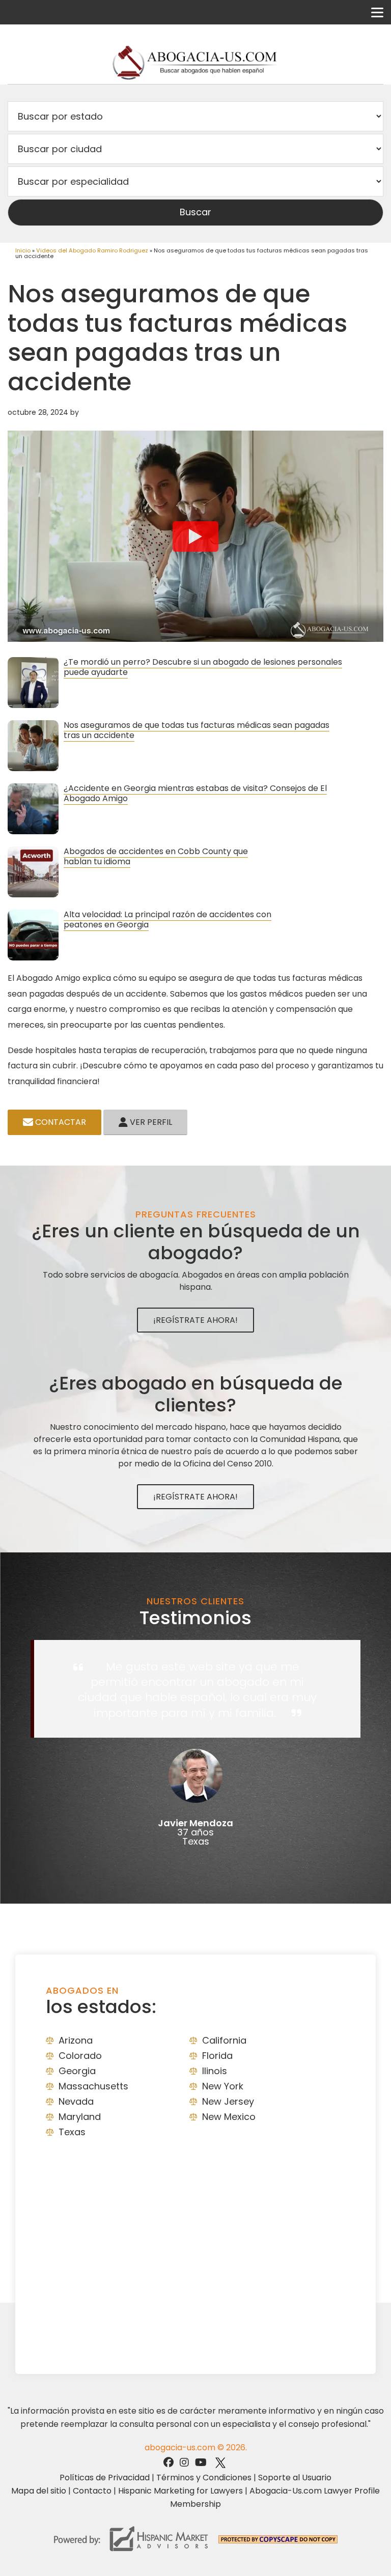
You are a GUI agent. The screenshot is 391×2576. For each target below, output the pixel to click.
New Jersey (228, 2101)
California (224, 2040)
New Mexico (229, 2117)
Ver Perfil (150, 1122)
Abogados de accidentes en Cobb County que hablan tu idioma (156, 856)
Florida (217, 2056)
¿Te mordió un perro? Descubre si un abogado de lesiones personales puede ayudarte (203, 667)
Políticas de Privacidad (105, 2478)
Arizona (76, 2040)
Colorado (80, 2056)
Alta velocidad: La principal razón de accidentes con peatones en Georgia (167, 919)
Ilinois (215, 2071)
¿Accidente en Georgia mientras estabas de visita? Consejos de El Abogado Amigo (195, 793)
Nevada (76, 2101)
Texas (72, 2132)
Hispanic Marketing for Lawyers (180, 2491)
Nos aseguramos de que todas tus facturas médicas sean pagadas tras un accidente (197, 730)
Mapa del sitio (39, 2491)
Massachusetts (93, 2086)
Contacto (92, 2491)
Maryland (80, 2117)
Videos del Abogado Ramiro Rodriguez (92, 250)
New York (223, 2086)
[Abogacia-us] (196, 63)
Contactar (60, 1122)
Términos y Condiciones (204, 2478)
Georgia (77, 2071)
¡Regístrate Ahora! (195, 1320)
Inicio (23, 250)
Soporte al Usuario (295, 2478)
